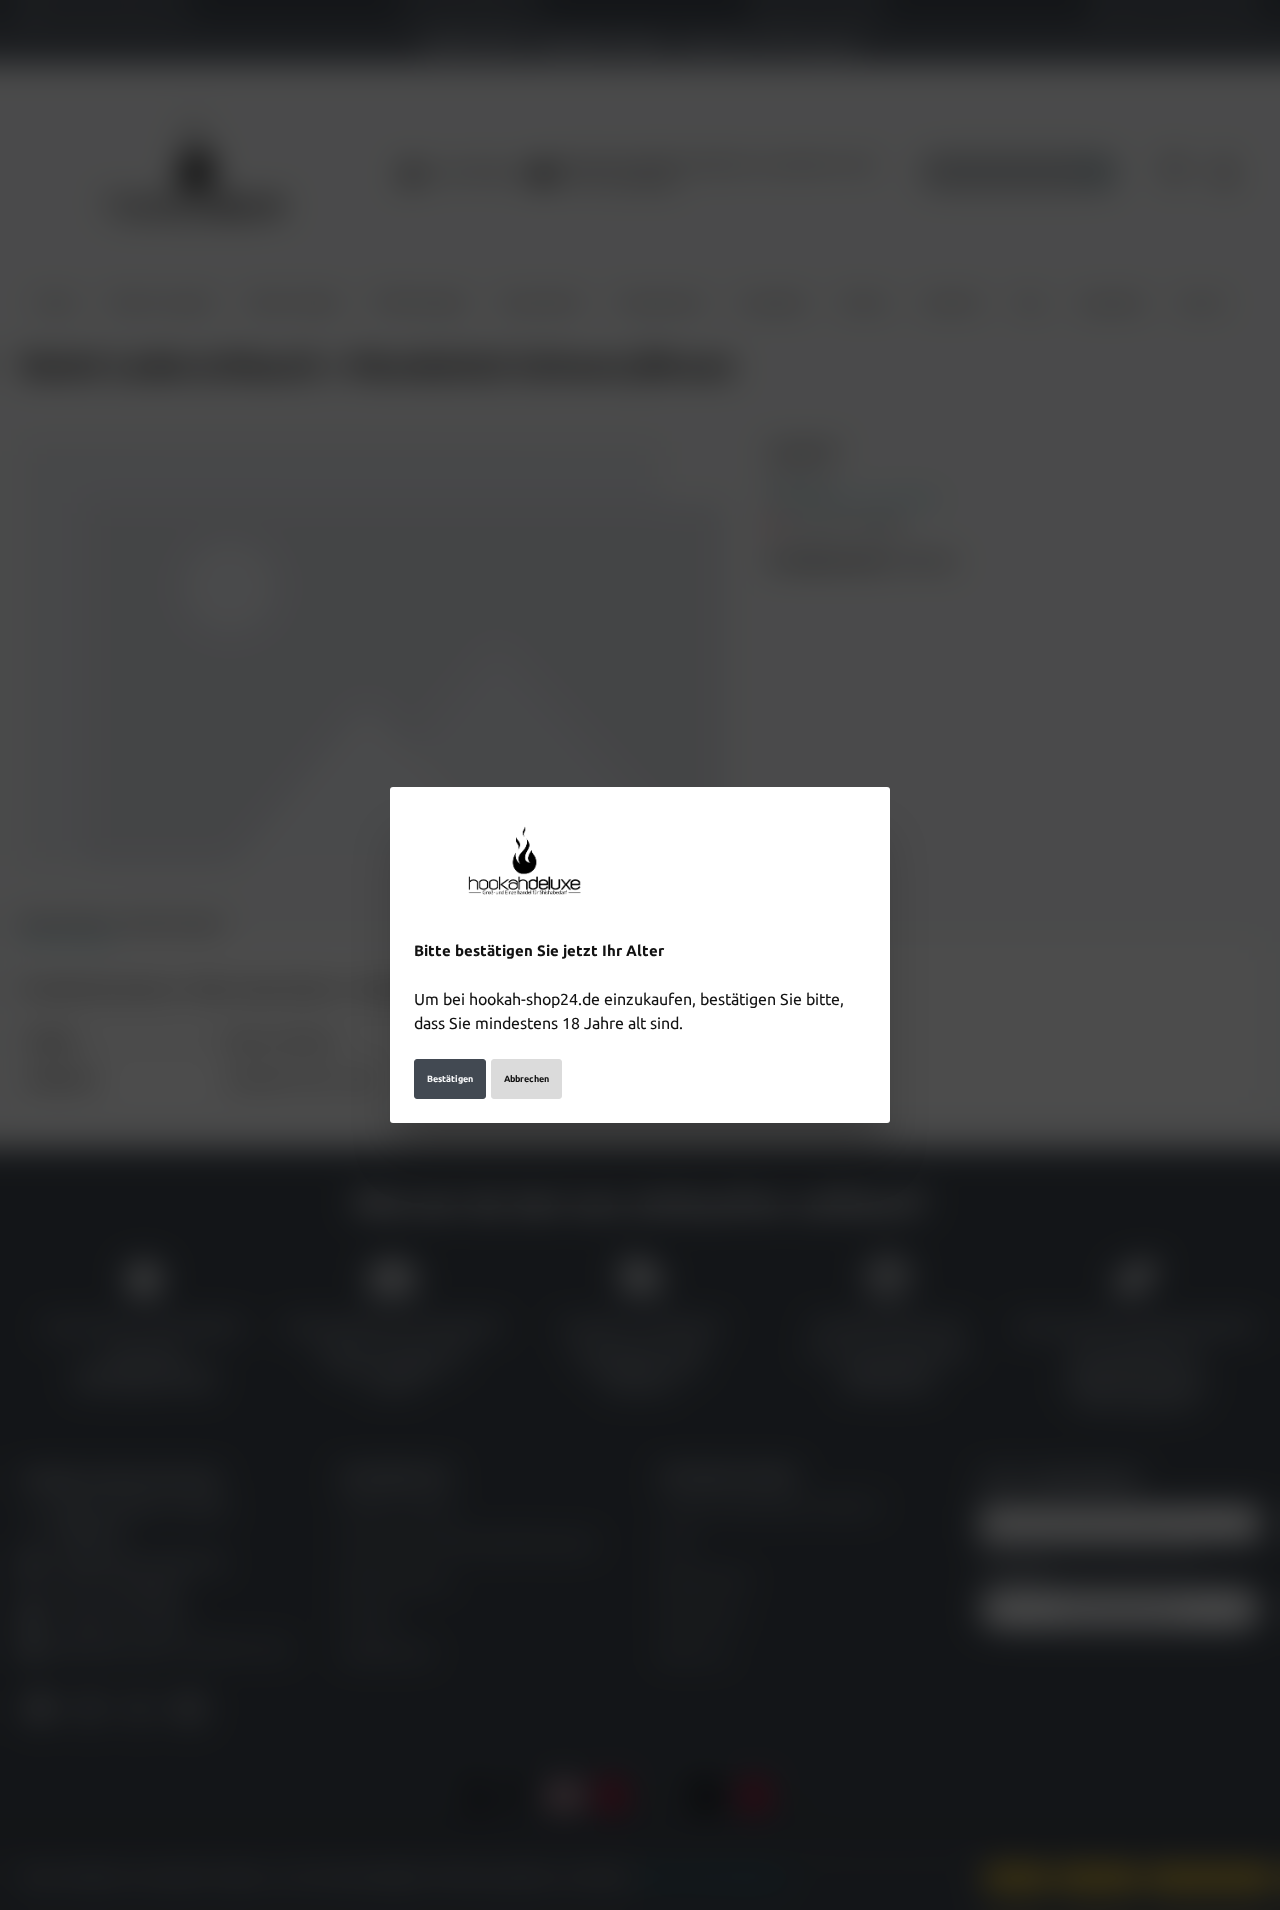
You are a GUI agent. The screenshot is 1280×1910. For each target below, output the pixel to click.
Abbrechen (526, 1079)
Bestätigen (450, 1079)
